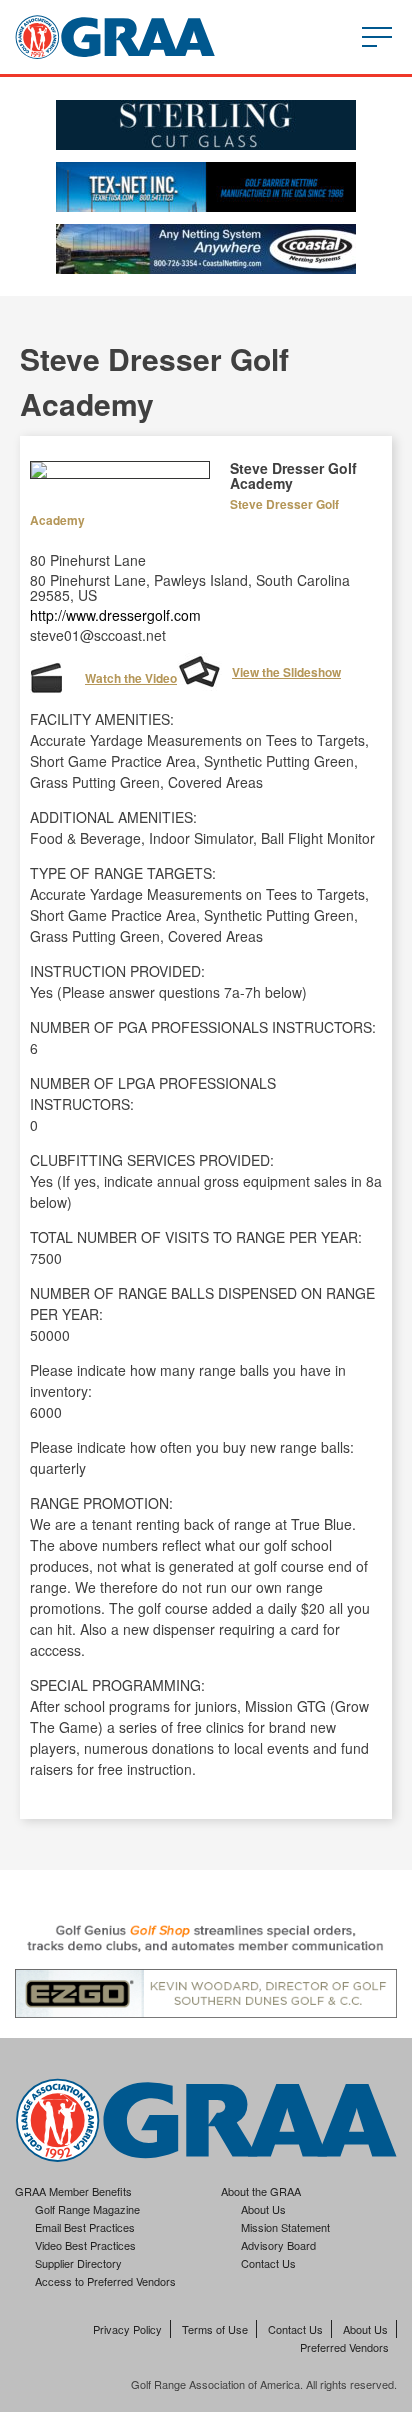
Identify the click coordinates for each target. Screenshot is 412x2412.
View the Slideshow (286, 672)
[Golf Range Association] (115, 37)
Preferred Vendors (344, 2347)
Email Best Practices (85, 2227)
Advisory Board (278, 2245)
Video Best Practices (85, 2245)
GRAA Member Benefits (73, 2191)
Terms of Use (215, 2329)
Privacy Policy (127, 2329)
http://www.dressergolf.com (115, 615)
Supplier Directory (78, 2263)
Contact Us (268, 2263)
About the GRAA (261, 2191)
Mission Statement (285, 2227)
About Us (263, 2209)
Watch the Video (131, 678)
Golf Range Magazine (87, 2209)
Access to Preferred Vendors (105, 2281)
